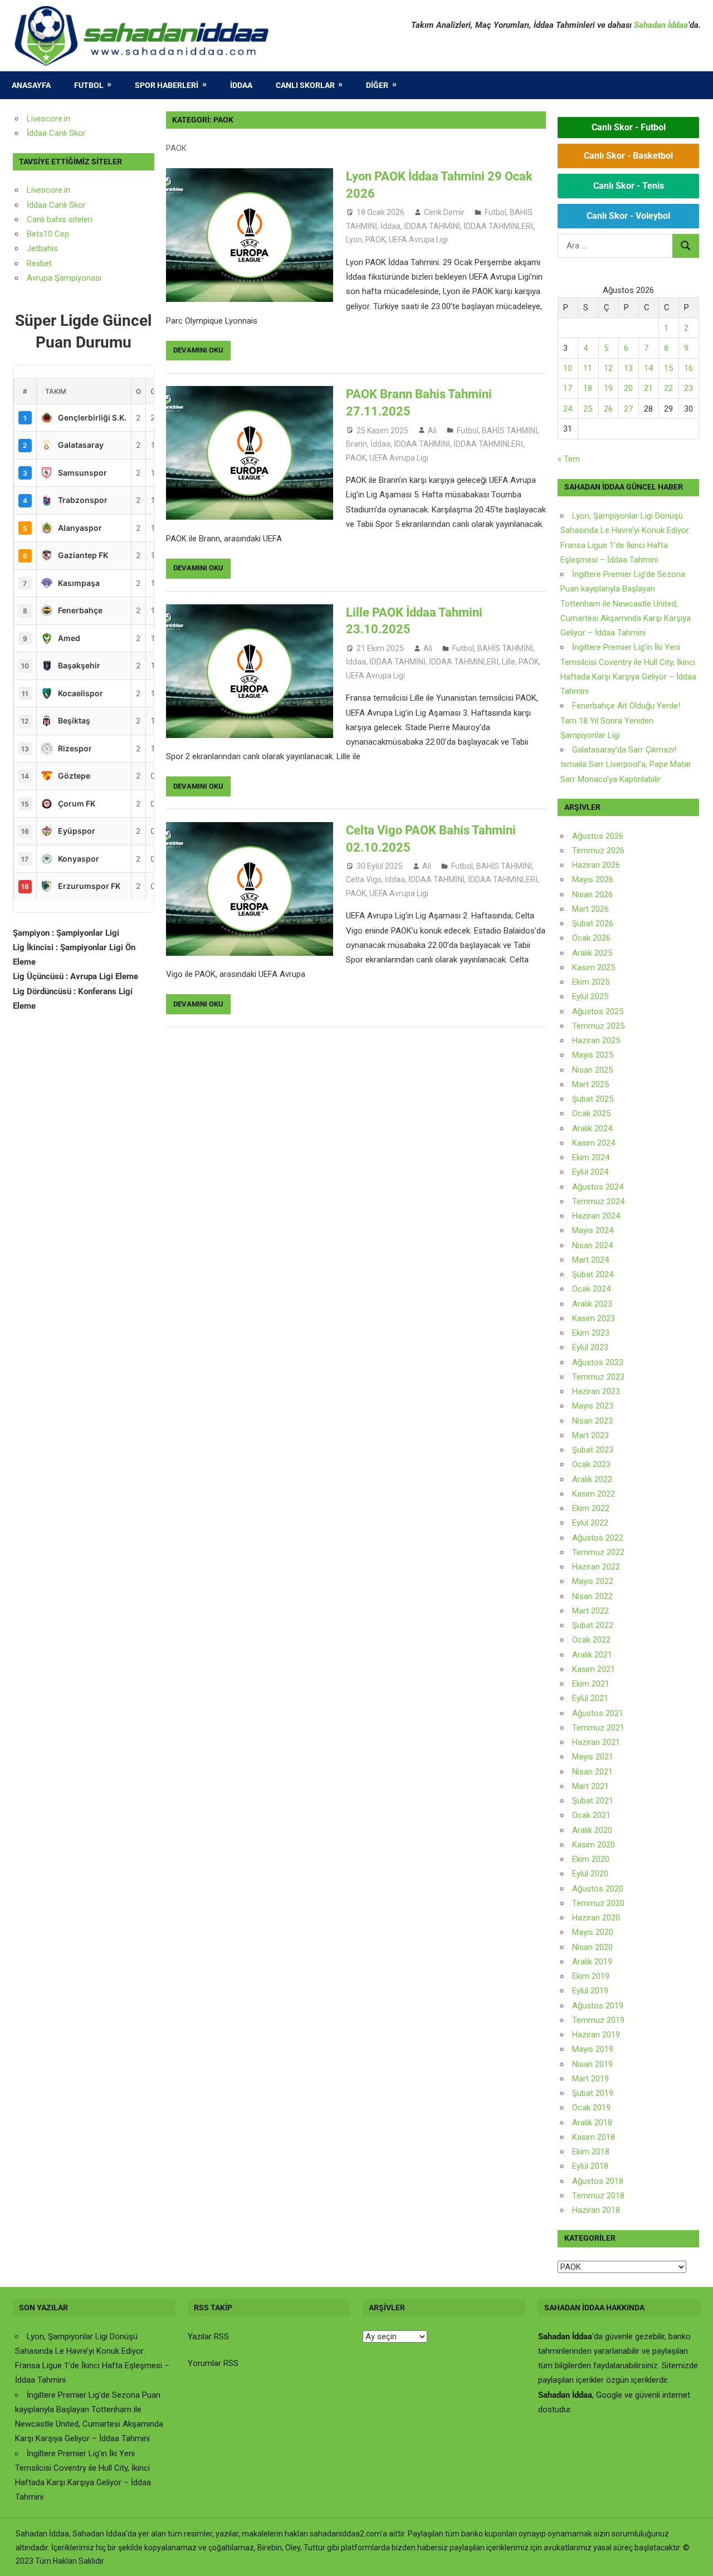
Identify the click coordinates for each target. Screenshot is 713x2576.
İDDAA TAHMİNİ (432, 226)
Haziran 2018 (596, 2210)
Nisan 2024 (592, 1245)
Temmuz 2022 (598, 1552)
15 (668, 368)
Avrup (37, 278)
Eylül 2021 (590, 1698)
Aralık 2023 (592, 1304)
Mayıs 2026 (593, 879)
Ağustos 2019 (598, 2006)
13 (628, 368)
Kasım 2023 (594, 1318)
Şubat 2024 (593, 1274)
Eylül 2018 (590, 2166)
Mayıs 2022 (593, 1581)
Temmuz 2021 (598, 1728)
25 (588, 409)
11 (588, 368)
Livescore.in (48, 119)
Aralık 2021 (592, 1655)
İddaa (241, 85)
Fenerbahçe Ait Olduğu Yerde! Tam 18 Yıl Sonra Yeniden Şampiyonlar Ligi (620, 720)
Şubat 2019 (593, 2093)
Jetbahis (42, 248)
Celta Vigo (364, 879)
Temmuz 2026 (598, 850)
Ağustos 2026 (598, 836)
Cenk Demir (444, 212)
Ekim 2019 (591, 1976)
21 (648, 388)
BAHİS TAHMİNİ (510, 431)
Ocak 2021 (591, 1815)
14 (648, 368)
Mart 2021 (590, 1786)
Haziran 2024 (596, 1216)
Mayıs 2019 (593, 2049)
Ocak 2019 (591, 2108)
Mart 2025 (590, 1084)
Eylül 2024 (590, 1172)
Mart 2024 (590, 1260)
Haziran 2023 (596, 1391)
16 (688, 368)
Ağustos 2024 (598, 1187)
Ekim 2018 (591, 2152)
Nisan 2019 (592, 2064)
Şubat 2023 (593, 1450)
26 (608, 409)
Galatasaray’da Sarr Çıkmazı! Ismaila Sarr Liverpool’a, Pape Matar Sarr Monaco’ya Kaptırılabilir (626, 764)
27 (628, 409)
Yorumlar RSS (213, 2363)
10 (568, 368)
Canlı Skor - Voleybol (628, 216)
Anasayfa (31, 85)
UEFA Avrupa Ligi (418, 239)
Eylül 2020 (590, 1874)
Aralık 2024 (592, 1128)
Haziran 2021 (596, 1742)
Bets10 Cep (48, 234)
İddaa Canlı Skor (56, 133)
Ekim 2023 (591, 1333)
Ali (432, 431)
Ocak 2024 (591, 1289)
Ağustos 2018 (598, 2181)
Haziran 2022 (596, 1567)
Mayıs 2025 (593, 1055)
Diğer (377, 85)
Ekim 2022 (591, 1508)
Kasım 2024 (594, 1143)
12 (608, 368)
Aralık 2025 (592, 953)
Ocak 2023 (591, 1464)
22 (668, 388)
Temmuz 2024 (598, 1201)
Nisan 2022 (592, 1596)
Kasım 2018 (594, 2137)
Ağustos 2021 (598, 1713)
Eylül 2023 (590, 1347)
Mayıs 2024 (593, 1230)
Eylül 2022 (590, 1523)
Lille (509, 662)
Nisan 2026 (592, 894)
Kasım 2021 (594, 1669)
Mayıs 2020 (593, 1932)
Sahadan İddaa (661, 25)
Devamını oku (198, 350)
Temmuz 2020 (598, 1903)
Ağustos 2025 (598, 1011)
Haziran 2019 (596, 2035)
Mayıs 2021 (593, 1757)
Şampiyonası (77, 278)
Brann (356, 444)
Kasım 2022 (594, 1494)
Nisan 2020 (592, 1947)
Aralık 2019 (592, 1962)
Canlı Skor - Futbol (629, 127)
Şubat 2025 (593, 1099)
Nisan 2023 (592, 1421)
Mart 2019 (590, 2079)
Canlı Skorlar (305, 85)
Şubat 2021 (593, 1801)
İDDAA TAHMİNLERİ (498, 226)
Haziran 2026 (596, 865)
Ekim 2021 (591, 1684)
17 (568, 388)
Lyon (354, 239)
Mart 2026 (590, 909)
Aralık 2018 (592, 2123)
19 (608, 388)
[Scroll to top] (694, 2557)
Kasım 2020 (594, 1845)
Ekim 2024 (591, 1157)
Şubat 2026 (593, 923)
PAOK (375, 239)
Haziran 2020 (596, 1918)
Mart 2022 (590, 1611)
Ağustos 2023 (598, 1362)
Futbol (89, 85)
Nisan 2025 (592, 1070)
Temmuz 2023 (598, 1377)
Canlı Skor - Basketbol (628, 156)
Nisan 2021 (592, 1772)
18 (588, 388)
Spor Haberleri (167, 85)
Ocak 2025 (591, 1113)
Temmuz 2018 (598, 2196)
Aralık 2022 (592, 1479)
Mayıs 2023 (593, 1406)
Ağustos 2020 (598, 1889)
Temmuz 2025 (598, 1026)
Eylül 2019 (590, 1991)
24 (568, 409)
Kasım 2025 (594, 967)
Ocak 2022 (591, 1640)
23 (688, 388)
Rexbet (39, 263)
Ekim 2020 (591, 1859)
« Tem (569, 459)
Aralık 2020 (592, 1830)
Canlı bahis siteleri (60, 219)
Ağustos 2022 (598, 1538)
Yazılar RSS (208, 2337)
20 (628, 388)
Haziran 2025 (596, 1040)
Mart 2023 (590, 1435)
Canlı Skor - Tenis (629, 186)
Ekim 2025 (591, 982)
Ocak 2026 (591, 938)
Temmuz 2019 (598, 2020)
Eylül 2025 (590, 996)
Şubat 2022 (593, 1625)
